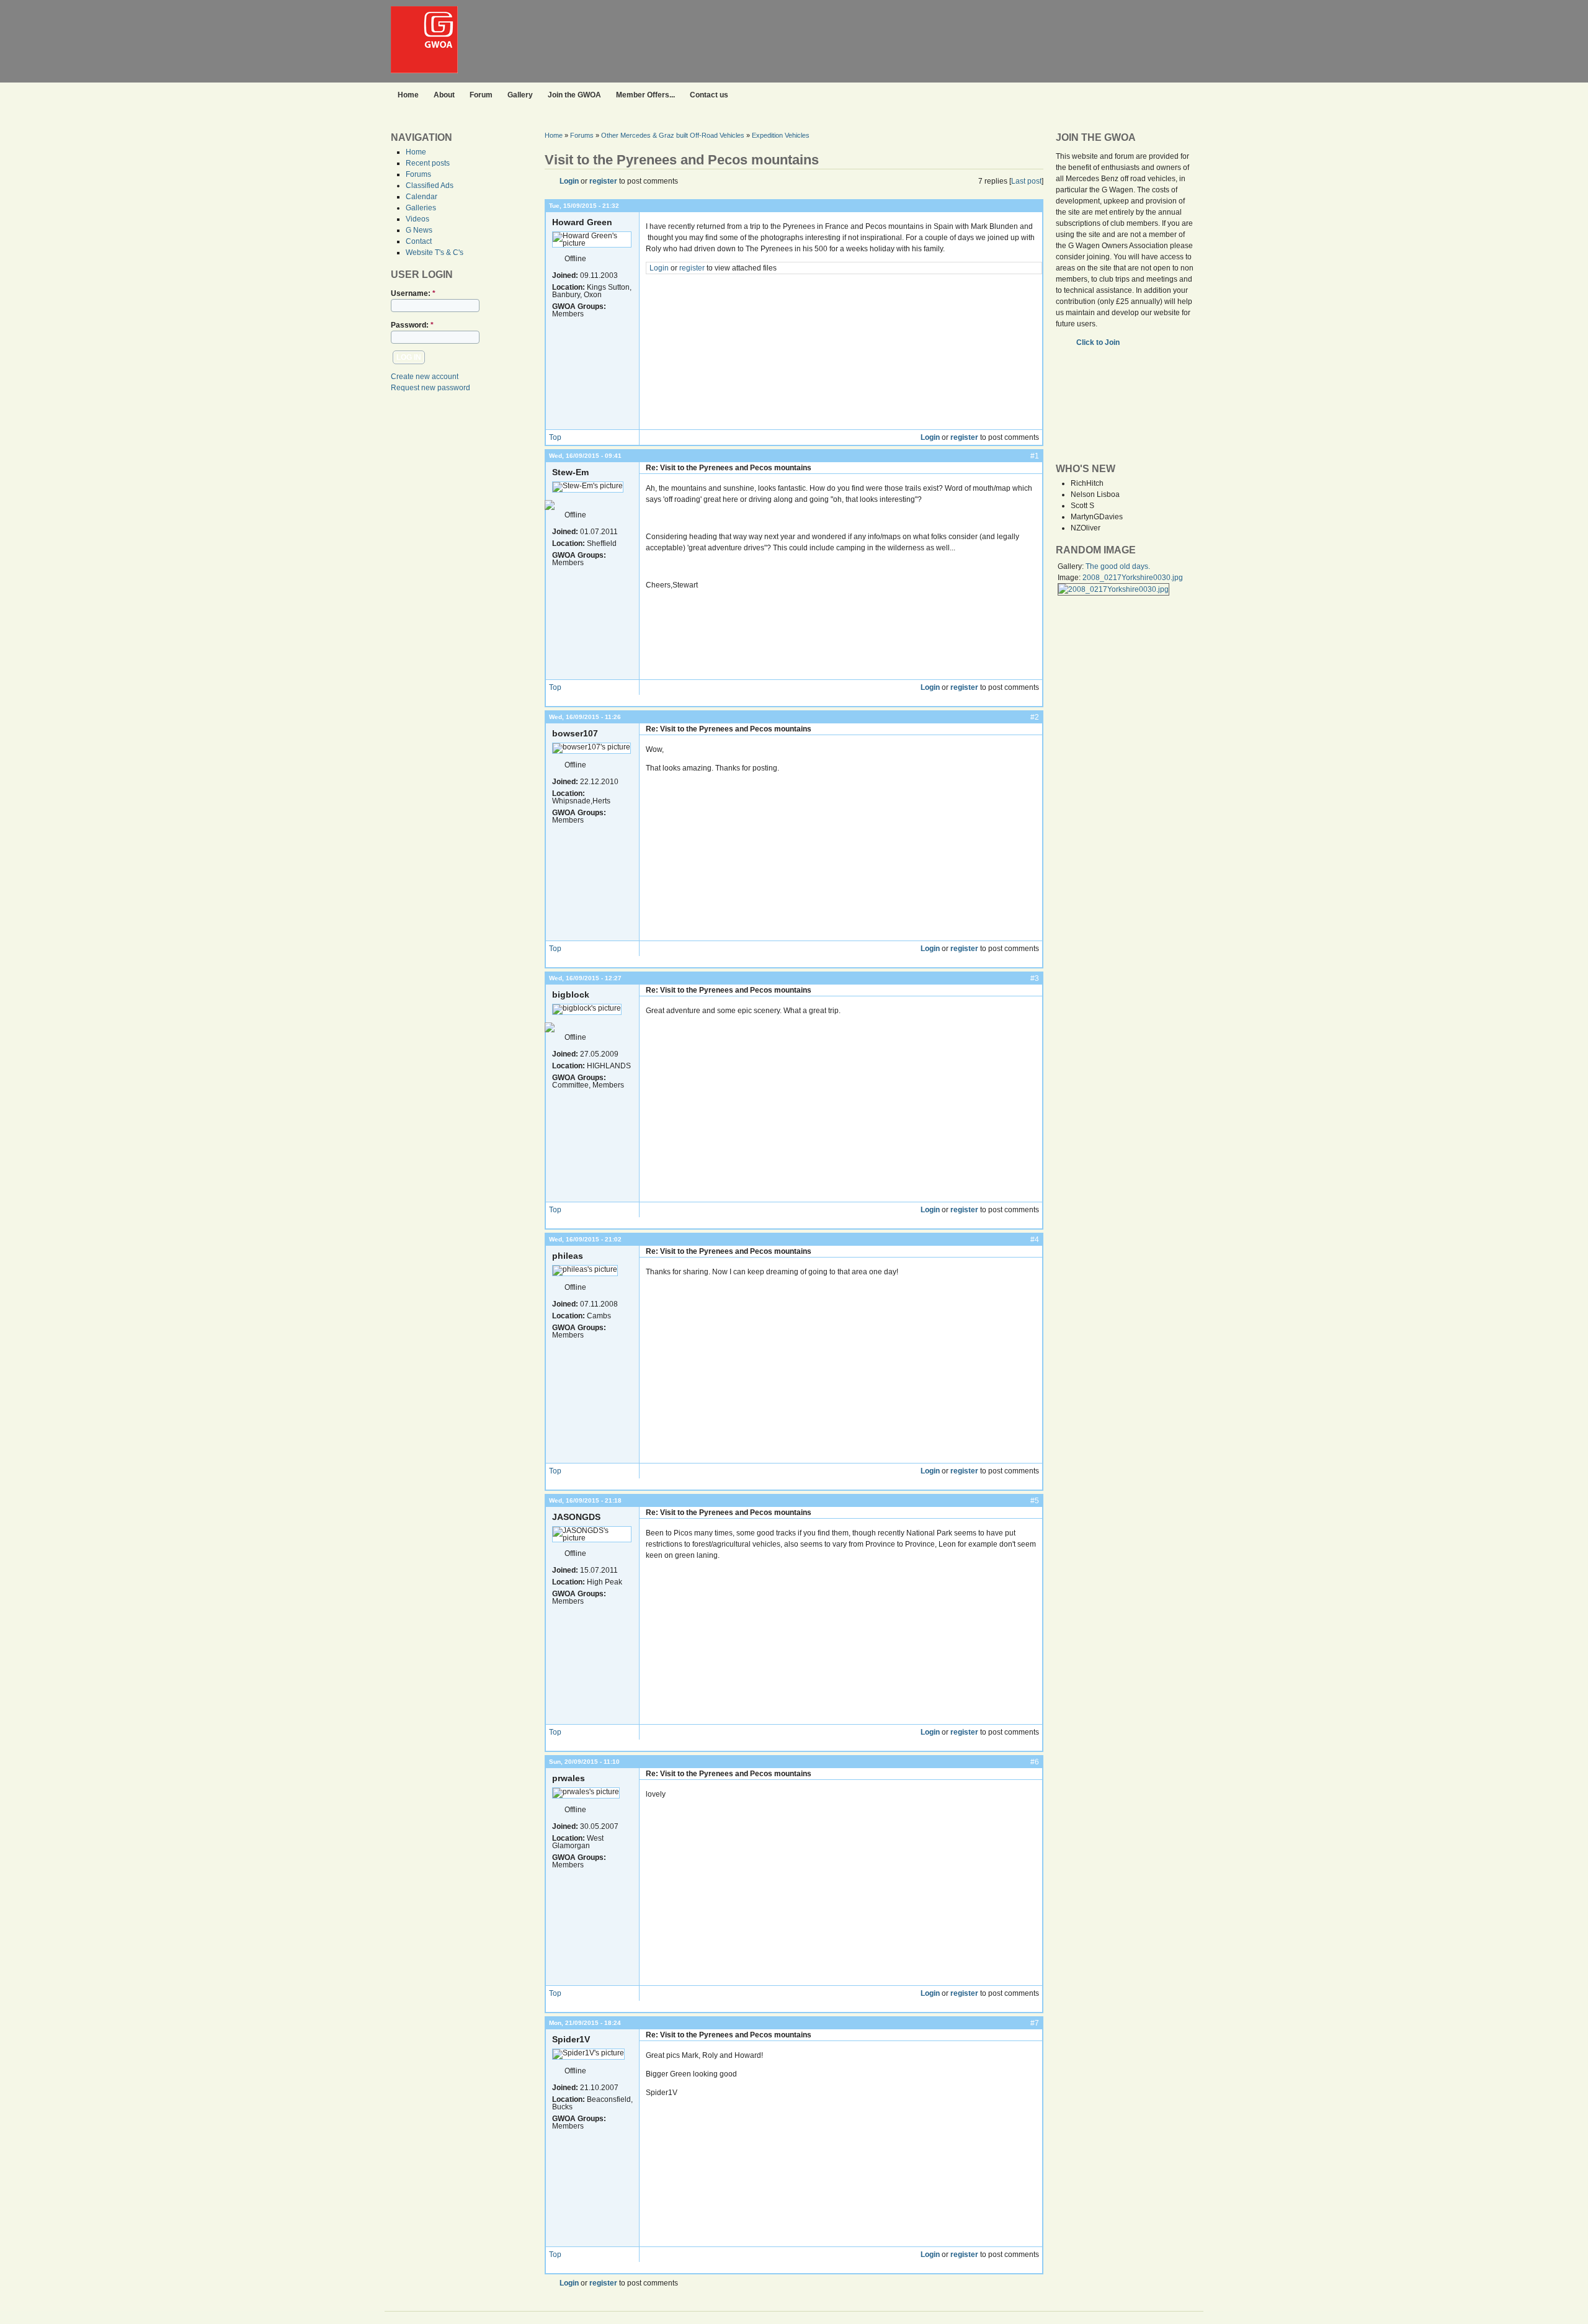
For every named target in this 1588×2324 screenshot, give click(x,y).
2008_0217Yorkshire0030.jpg (1133, 578)
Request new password (430, 388)
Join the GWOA (574, 95)
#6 (1035, 1762)
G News (419, 230)
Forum (481, 95)
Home (408, 95)
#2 (1035, 717)
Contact (419, 241)
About (444, 95)
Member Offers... (645, 95)
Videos (417, 219)
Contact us (709, 95)
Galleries (421, 208)
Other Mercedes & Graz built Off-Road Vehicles (673, 135)
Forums (418, 174)
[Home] (424, 71)
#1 (1035, 456)
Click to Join (1099, 342)
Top (555, 437)
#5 (1035, 1501)
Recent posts (428, 163)
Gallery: (1072, 566)
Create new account (425, 377)
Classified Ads (430, 185)
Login (569, 181)
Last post (1026, 181)
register (603, 181)
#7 (1035, 2023)
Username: (413, 293)
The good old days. (1118, 566)
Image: (1070, 578)
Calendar (422, 197)
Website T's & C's (435, 253)
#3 (1035, 978)
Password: (412, 325)
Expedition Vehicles (781, 135)
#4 (1035, 1240)
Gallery (520, 95)
